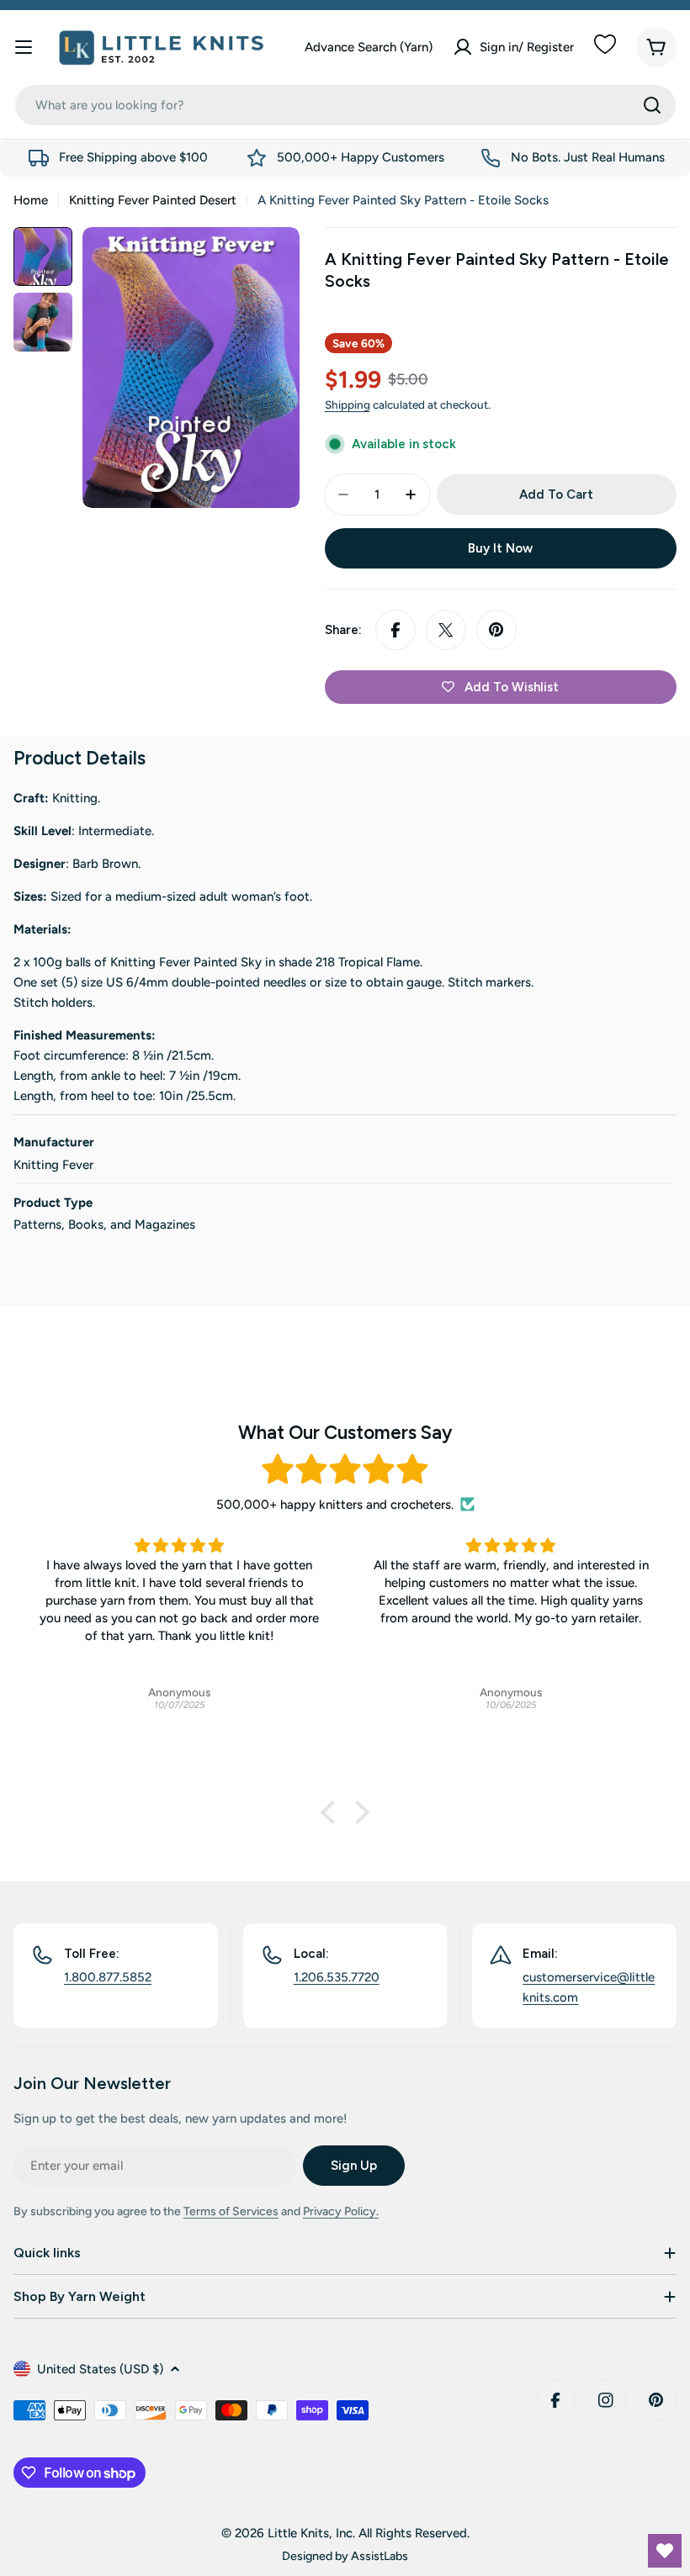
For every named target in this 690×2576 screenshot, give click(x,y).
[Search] (652, 105)
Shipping (348, 405)
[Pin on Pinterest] (496, 630)
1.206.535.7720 (337, 1977)
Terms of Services (231, 2211)
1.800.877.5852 (108, 1977)
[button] (332, 1812)
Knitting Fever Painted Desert (153, 200)
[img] (345, 1470)
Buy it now (500, 548)
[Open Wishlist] (665, 2551)
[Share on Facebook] (395, 630)
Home (31, 200)
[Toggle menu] (24, 47)
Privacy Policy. (341, 2211)
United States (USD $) (100, 2369)
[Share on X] (446, 630)
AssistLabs (379, 2556)
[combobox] (345, 105)
